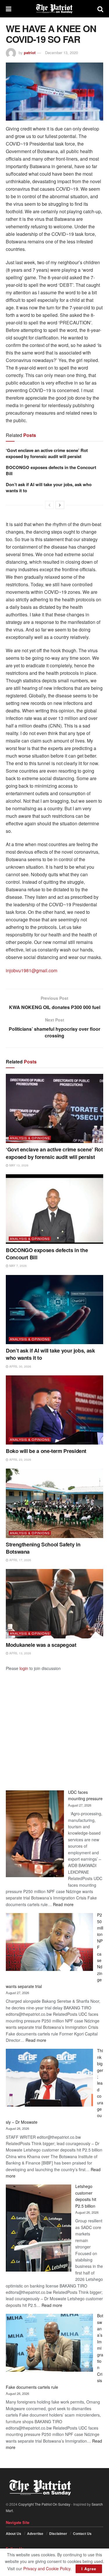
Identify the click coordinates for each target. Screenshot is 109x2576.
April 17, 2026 (20, 1560)
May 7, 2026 (18, 1266)
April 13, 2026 (20, 1653)
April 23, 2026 (20, 1460)
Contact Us (82, 2533)
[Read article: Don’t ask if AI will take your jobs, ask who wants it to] (54, 1310)
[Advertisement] (54, 1726)
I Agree (89, 2569)
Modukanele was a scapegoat (41, 1645)
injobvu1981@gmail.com (32, 970)
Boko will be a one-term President (46, 1451)
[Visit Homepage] (54, 9)
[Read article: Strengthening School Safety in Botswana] (54, 1503)
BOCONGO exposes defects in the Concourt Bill (51, 470)
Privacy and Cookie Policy (47, 2568)
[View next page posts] (60, 505)
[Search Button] (100, 9)
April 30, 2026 (20, 1366)
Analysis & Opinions (30, 1138)
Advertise (35, 2533)
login (24, 1668)
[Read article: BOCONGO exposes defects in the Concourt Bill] (54, 1209)
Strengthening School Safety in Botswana (43, 1548)
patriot (30, 53)
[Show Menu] (9, 9)
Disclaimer (58, 2533)
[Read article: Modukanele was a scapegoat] (54, 1604)
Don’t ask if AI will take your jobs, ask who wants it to (49, 487)
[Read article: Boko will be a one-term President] (54, 1410)
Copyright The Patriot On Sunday (44, 2504)
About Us (14, 2533)
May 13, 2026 (18, 1165)
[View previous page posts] (49, 505)
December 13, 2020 (61, 53)
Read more (63, 1904)
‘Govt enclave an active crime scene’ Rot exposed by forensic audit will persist (47, 453)
